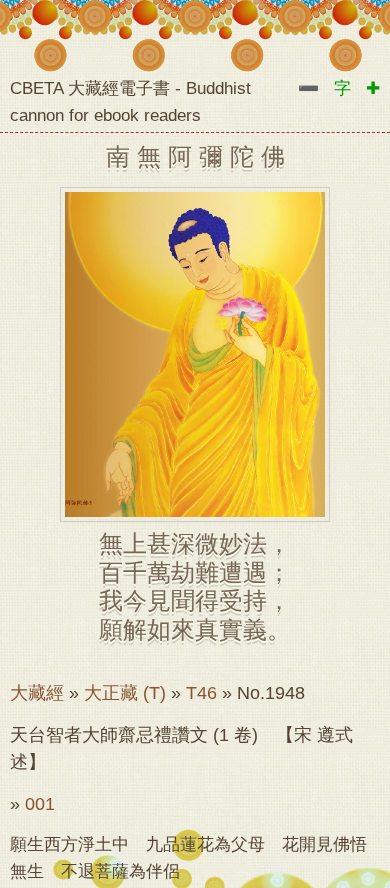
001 (40, 804)
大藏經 (37, 693)
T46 (201, 693)
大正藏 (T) (125, 693)
